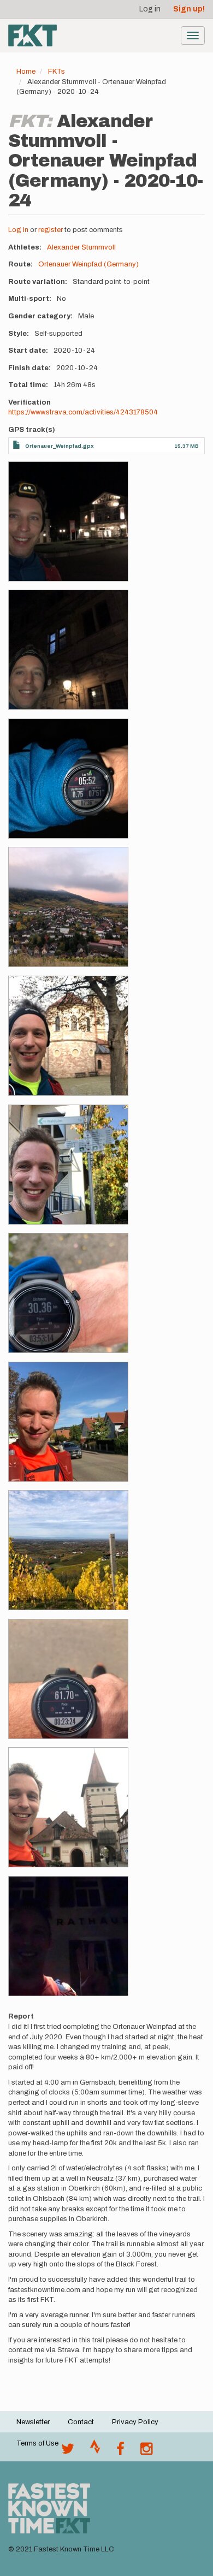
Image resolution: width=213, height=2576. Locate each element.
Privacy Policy (135, 2422)
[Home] (32, 35)
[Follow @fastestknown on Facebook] (120, 2452)
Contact (81, 2422)
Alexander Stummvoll (81, 247)
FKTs (57, 72)
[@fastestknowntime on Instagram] (146, 2452)
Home (26, 72)
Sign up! (189, 9)
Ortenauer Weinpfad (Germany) (88, 264)
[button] (68, 521)
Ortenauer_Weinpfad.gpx (60, 446)
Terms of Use (37, 2443)
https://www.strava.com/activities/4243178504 (83, 412)
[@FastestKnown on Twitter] (68, 2452)
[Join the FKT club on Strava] (95, 2452)
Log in (150, 9)
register (51, 230)
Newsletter (33, 2422)
